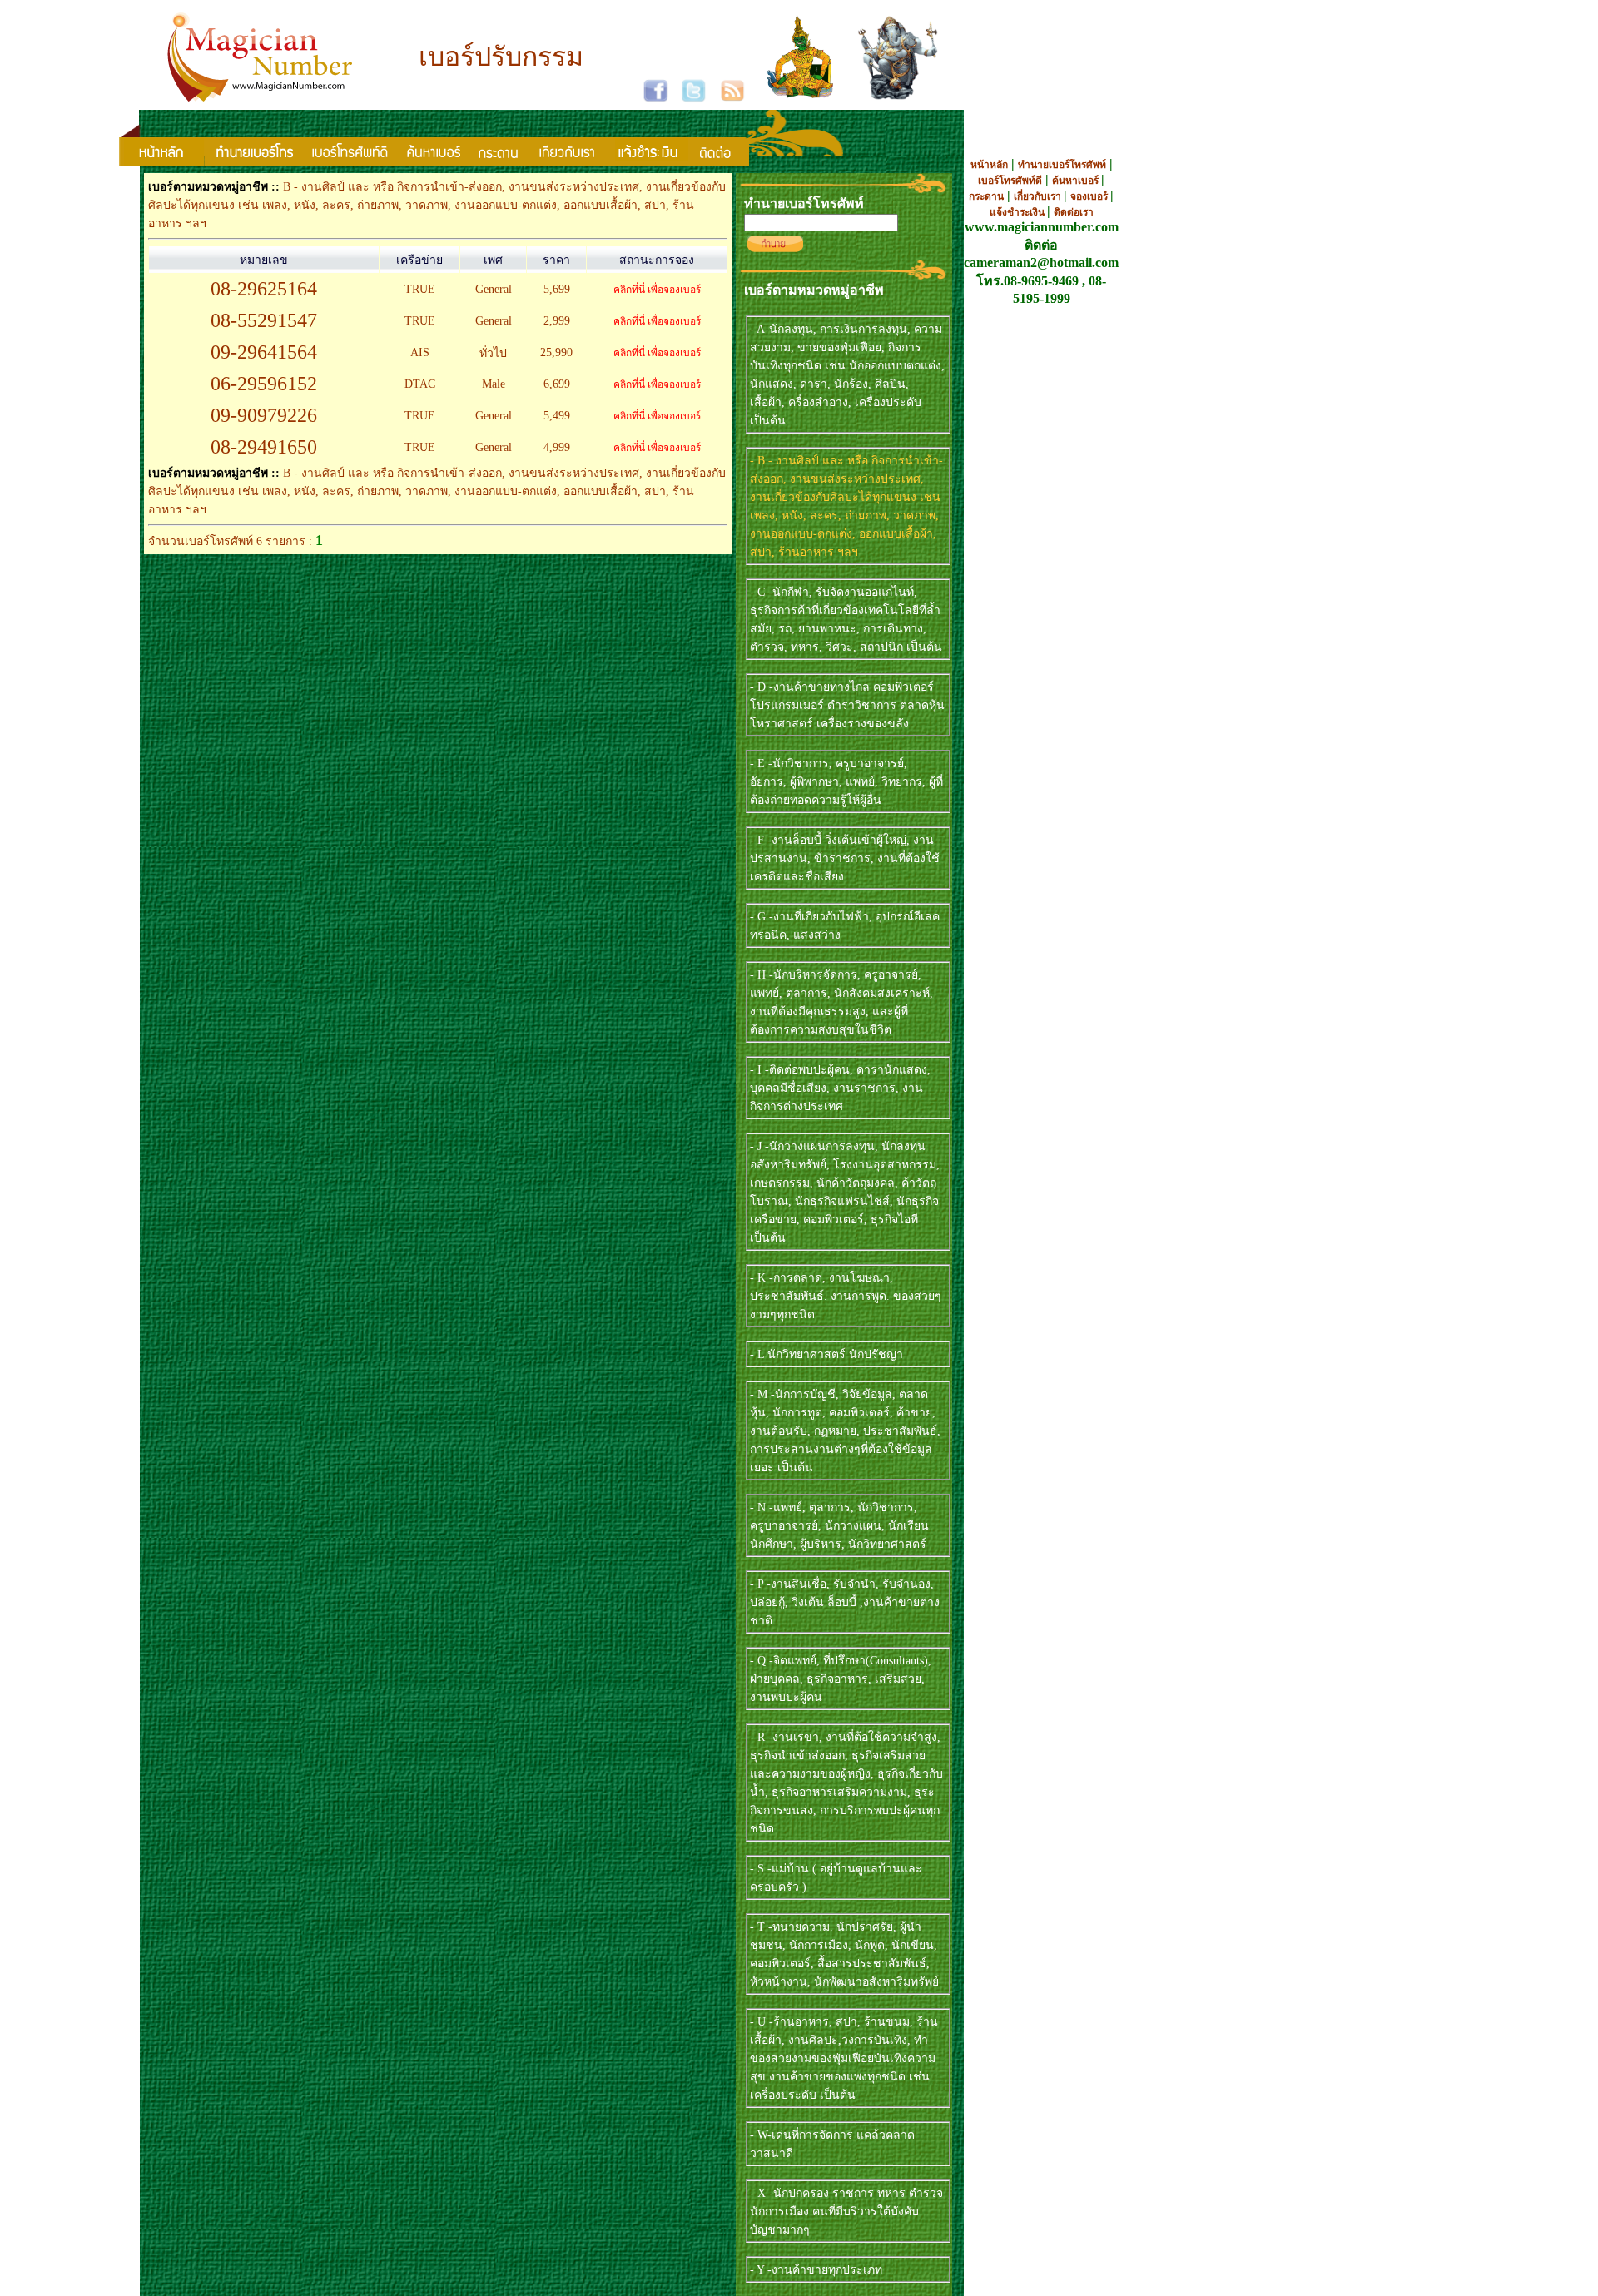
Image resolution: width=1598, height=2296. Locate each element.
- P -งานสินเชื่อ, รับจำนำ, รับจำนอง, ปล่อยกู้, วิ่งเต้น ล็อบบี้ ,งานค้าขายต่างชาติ (845, 1602)
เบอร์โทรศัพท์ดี (1010, 181)
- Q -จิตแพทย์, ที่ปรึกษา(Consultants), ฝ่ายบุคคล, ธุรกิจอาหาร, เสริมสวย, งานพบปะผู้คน (841, 1679)
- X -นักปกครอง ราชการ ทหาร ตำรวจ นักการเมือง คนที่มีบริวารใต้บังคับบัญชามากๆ (846, 2212)
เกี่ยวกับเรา (1039, 196)
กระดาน (986, 196)
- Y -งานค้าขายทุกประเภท (816, 2270)
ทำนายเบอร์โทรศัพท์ (1062, 165)
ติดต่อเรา (1074, 212)
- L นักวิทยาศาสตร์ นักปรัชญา (826, 1354)
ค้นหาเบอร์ (1077, 181)
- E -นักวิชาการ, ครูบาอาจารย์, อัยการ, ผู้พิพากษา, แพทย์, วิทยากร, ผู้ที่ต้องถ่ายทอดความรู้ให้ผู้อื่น (846, 782)
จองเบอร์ (1090, 196)
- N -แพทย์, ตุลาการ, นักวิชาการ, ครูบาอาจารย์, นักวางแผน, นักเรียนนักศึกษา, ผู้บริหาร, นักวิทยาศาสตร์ (839, 1526)
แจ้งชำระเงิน (1018, 212)
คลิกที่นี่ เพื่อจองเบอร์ (657, 290)
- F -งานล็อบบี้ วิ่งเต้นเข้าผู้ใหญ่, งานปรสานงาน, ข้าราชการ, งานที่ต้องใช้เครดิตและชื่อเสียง (845, 858)
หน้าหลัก (989, 165)
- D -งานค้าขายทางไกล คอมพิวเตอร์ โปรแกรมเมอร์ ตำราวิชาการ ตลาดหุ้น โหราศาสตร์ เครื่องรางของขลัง (847, 705)
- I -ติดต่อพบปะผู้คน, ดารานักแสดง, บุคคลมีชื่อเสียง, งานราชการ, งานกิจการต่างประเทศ (840, 1088)
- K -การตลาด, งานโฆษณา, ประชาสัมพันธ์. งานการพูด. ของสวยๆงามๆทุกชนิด (846, 1296)
